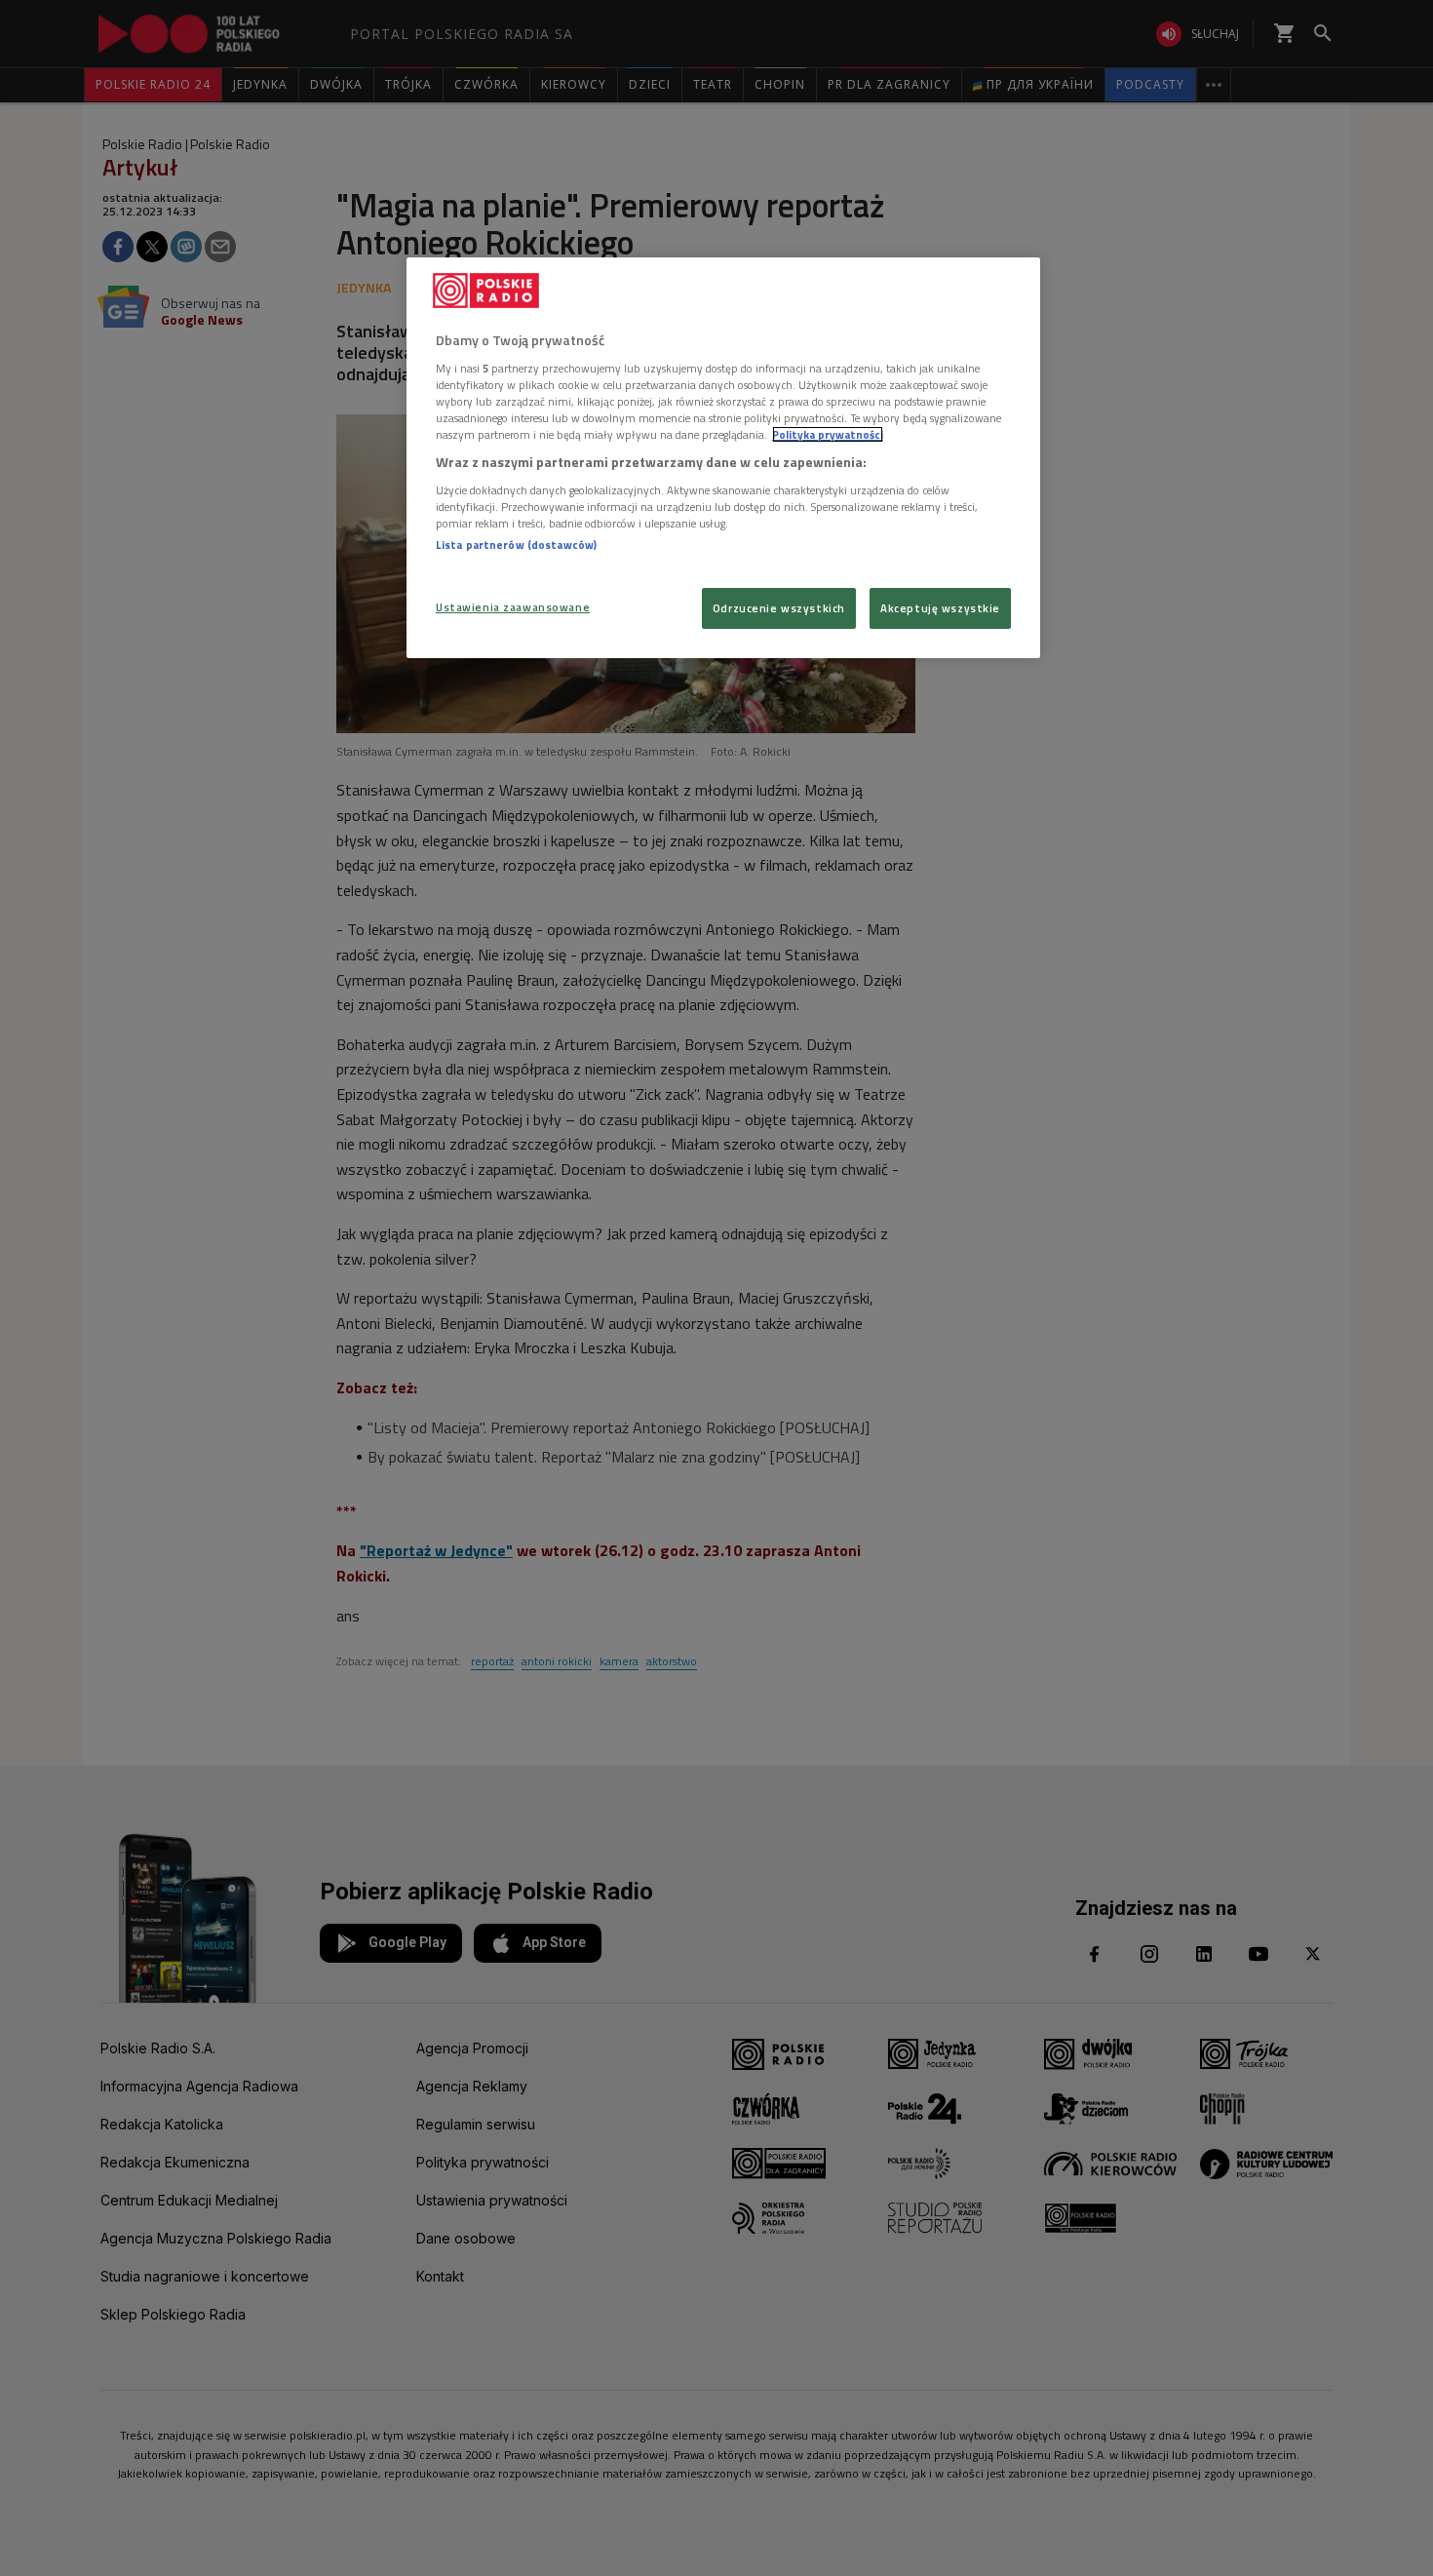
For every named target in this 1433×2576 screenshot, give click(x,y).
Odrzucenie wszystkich (779, 608)
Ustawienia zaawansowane (513, 607)
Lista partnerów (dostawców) (516, 545)
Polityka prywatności (828, 434)
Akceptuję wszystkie (940, 608)
